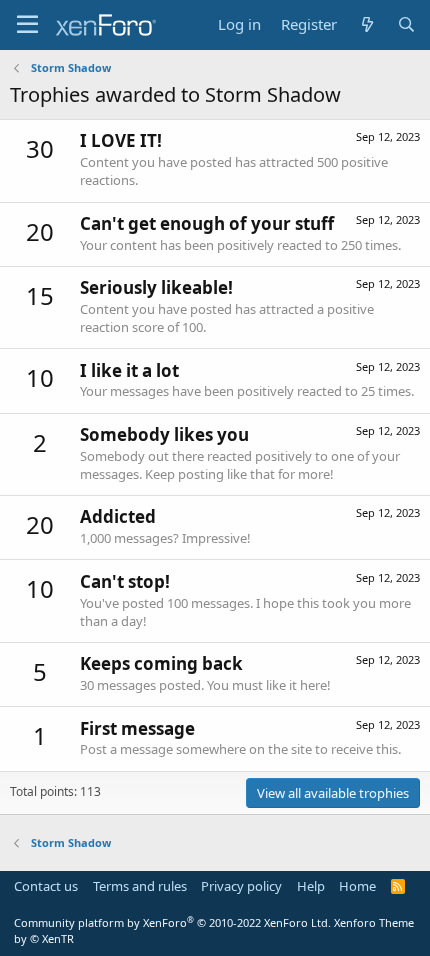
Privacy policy (241, 886)
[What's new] (366, 24)
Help (311, 886)
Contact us (46, 886)
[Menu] (27, 25)
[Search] (406, 24)
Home (357, 886)
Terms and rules (140, 886)
